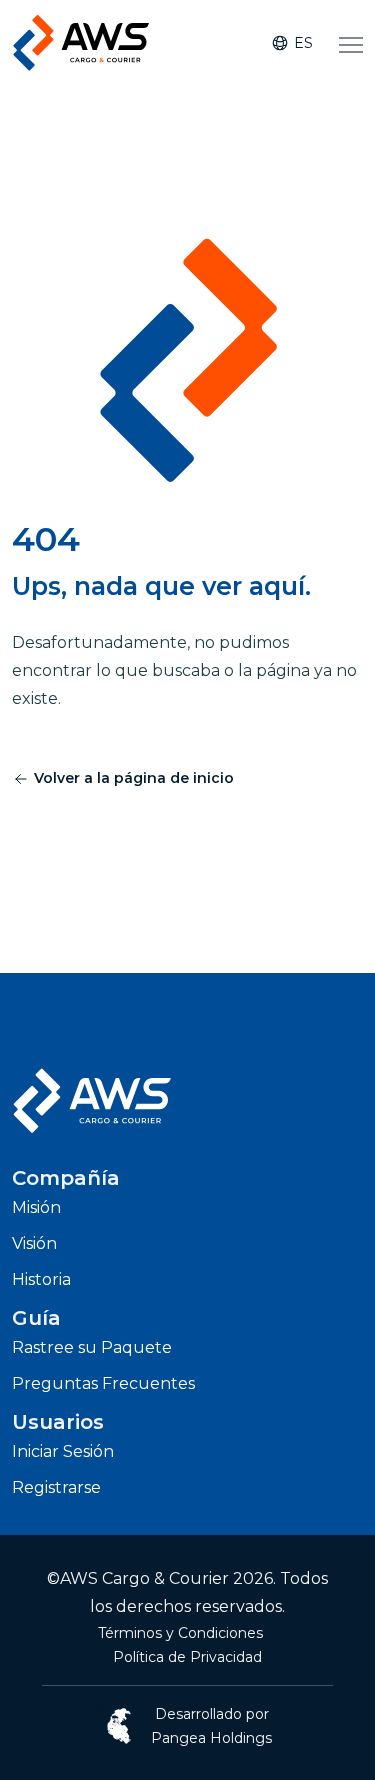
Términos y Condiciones (180, 1633)
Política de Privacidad (187, 1657)
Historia (41, 1279)
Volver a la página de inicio (134, 778)
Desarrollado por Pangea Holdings (211, 1726)
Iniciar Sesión (63, 1451)
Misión (36, 1207)
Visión (34, 1243)
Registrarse (56, 1487)
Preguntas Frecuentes (103, 1383)
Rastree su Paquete (92, 1347)
